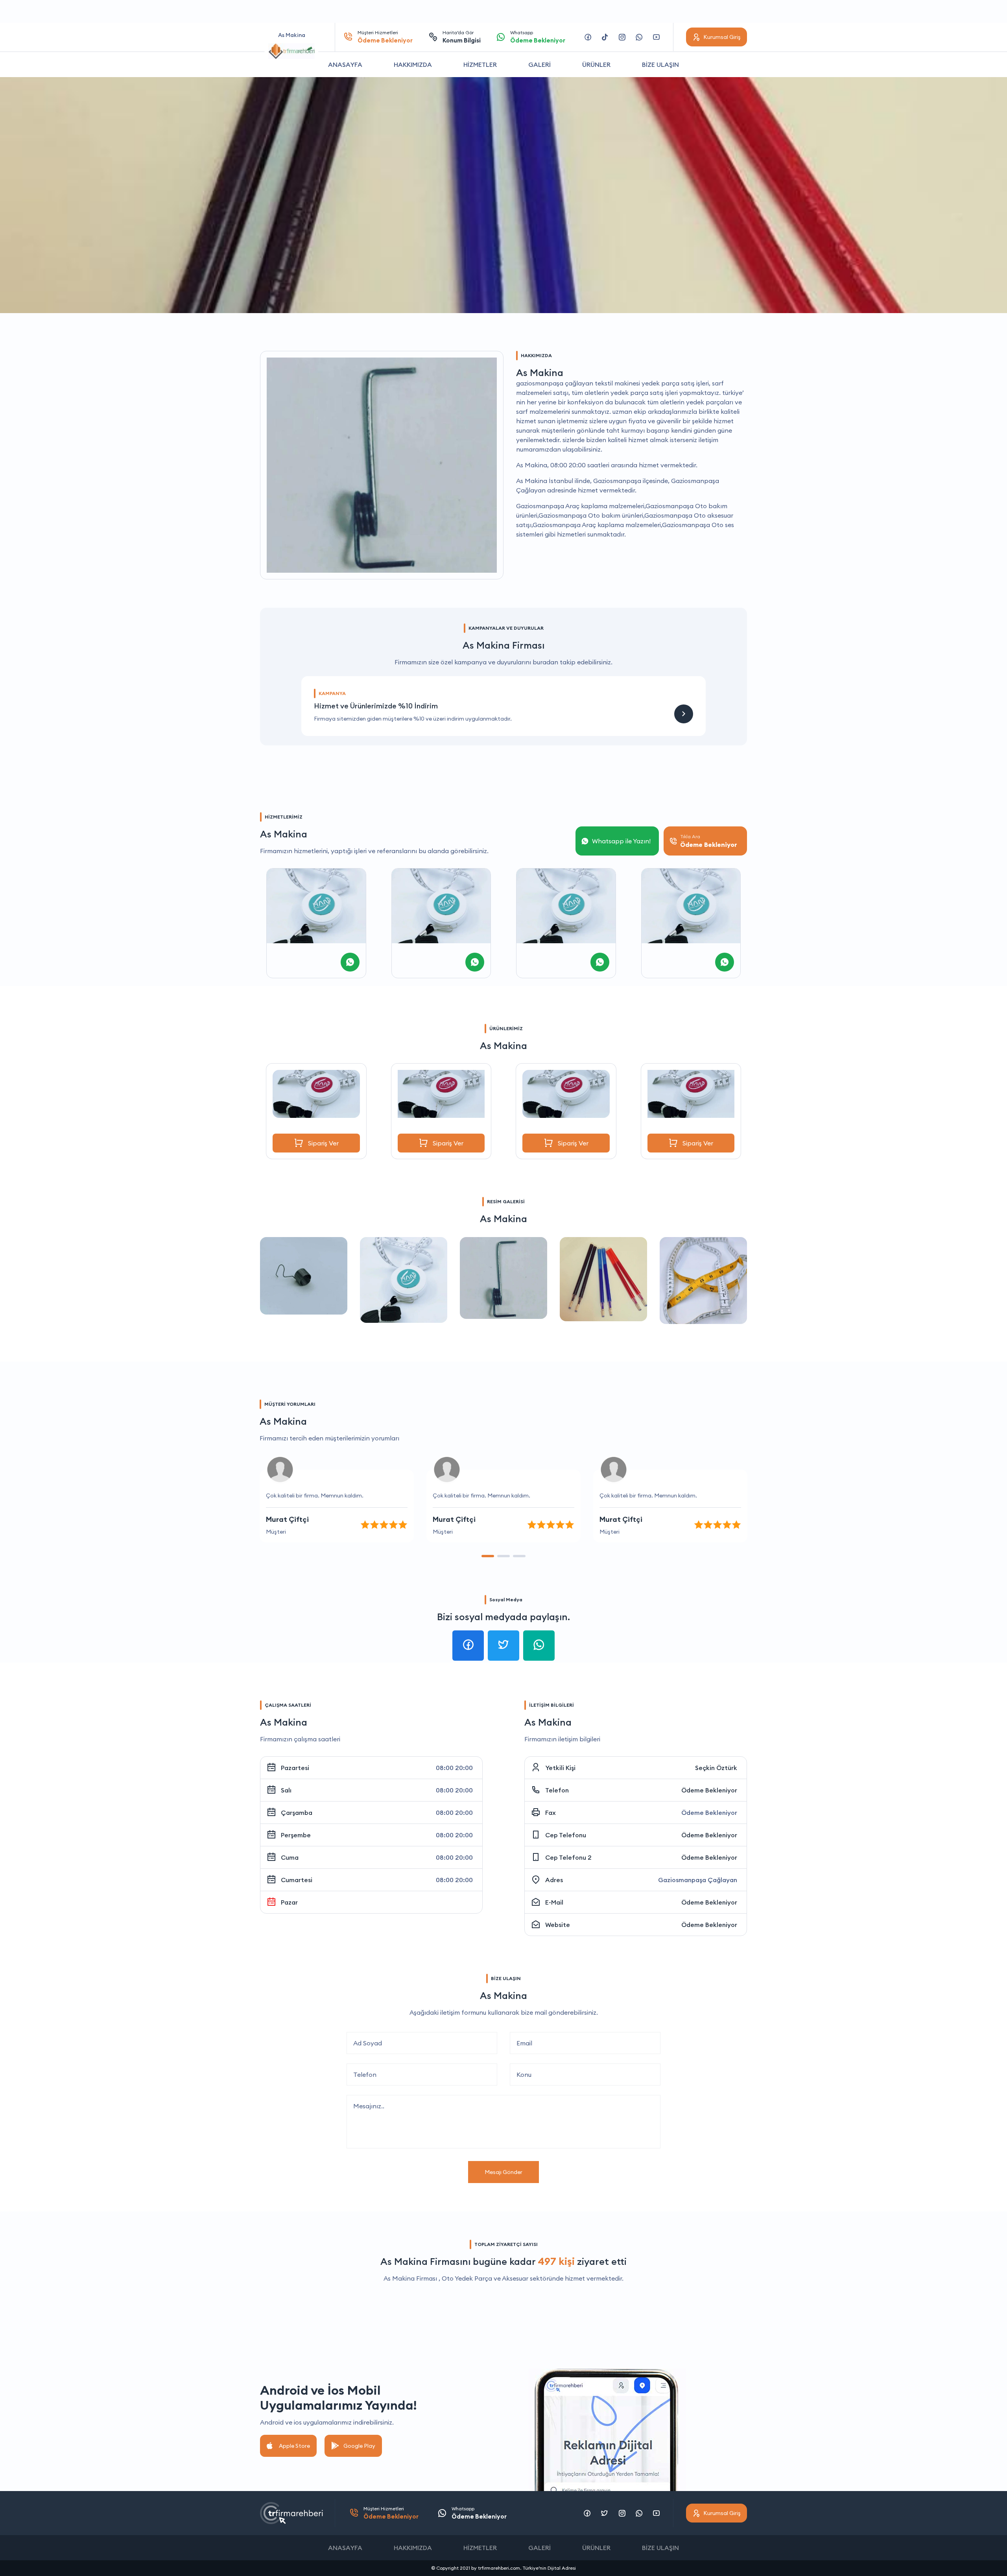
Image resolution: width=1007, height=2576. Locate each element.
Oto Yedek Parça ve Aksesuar (485, 2278)
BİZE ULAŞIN (660, 65)
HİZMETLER (480, 65)
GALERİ (539, 65)
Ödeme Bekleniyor (709, 1790)
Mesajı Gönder (503, 2172)
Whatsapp (538, 37)
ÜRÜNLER (596, 65)
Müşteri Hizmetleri (385, 37)
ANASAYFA (345, 65)
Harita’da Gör (462, 37)
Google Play (359, 2446)
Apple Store (294, 2446)
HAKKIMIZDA (413, 65)
